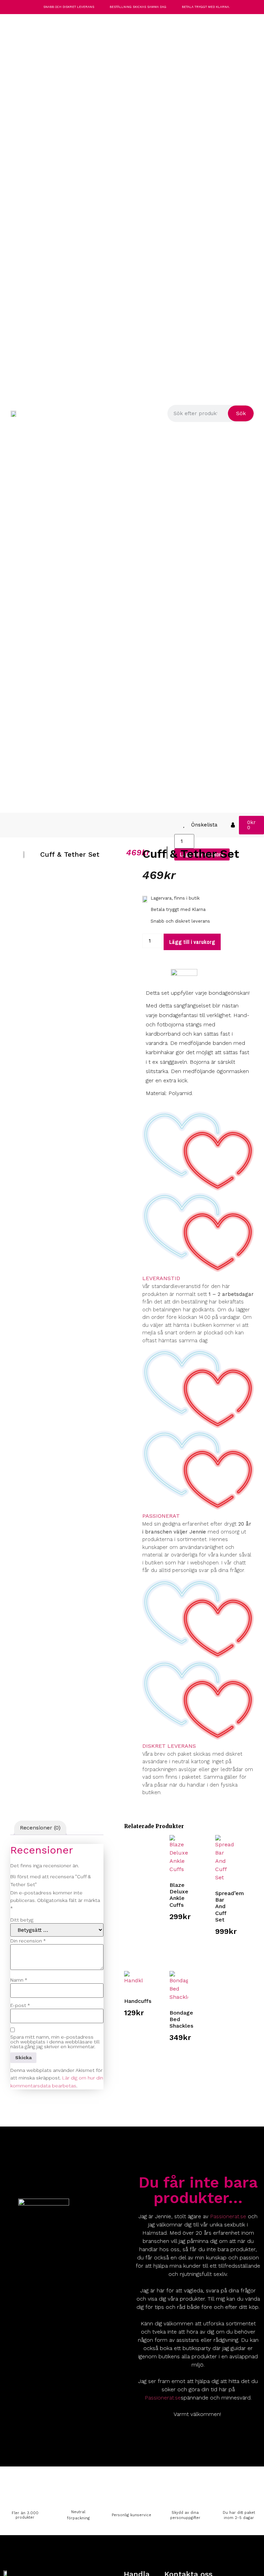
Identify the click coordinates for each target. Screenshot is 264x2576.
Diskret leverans (169, 1746)
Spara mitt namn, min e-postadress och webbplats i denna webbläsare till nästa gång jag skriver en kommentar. (55, 2042)
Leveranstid (161, 1278)
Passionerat (161, 1516)
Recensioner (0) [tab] (40, 1828)
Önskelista (204, 825)
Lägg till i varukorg (192, 942)
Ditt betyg (22, 1920)
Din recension (28, 1941)
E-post (20, 2005)
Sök (241, 413)
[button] (8, 825)
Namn (19, 1980)
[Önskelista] (184, 825)
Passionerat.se (228, 2216)
